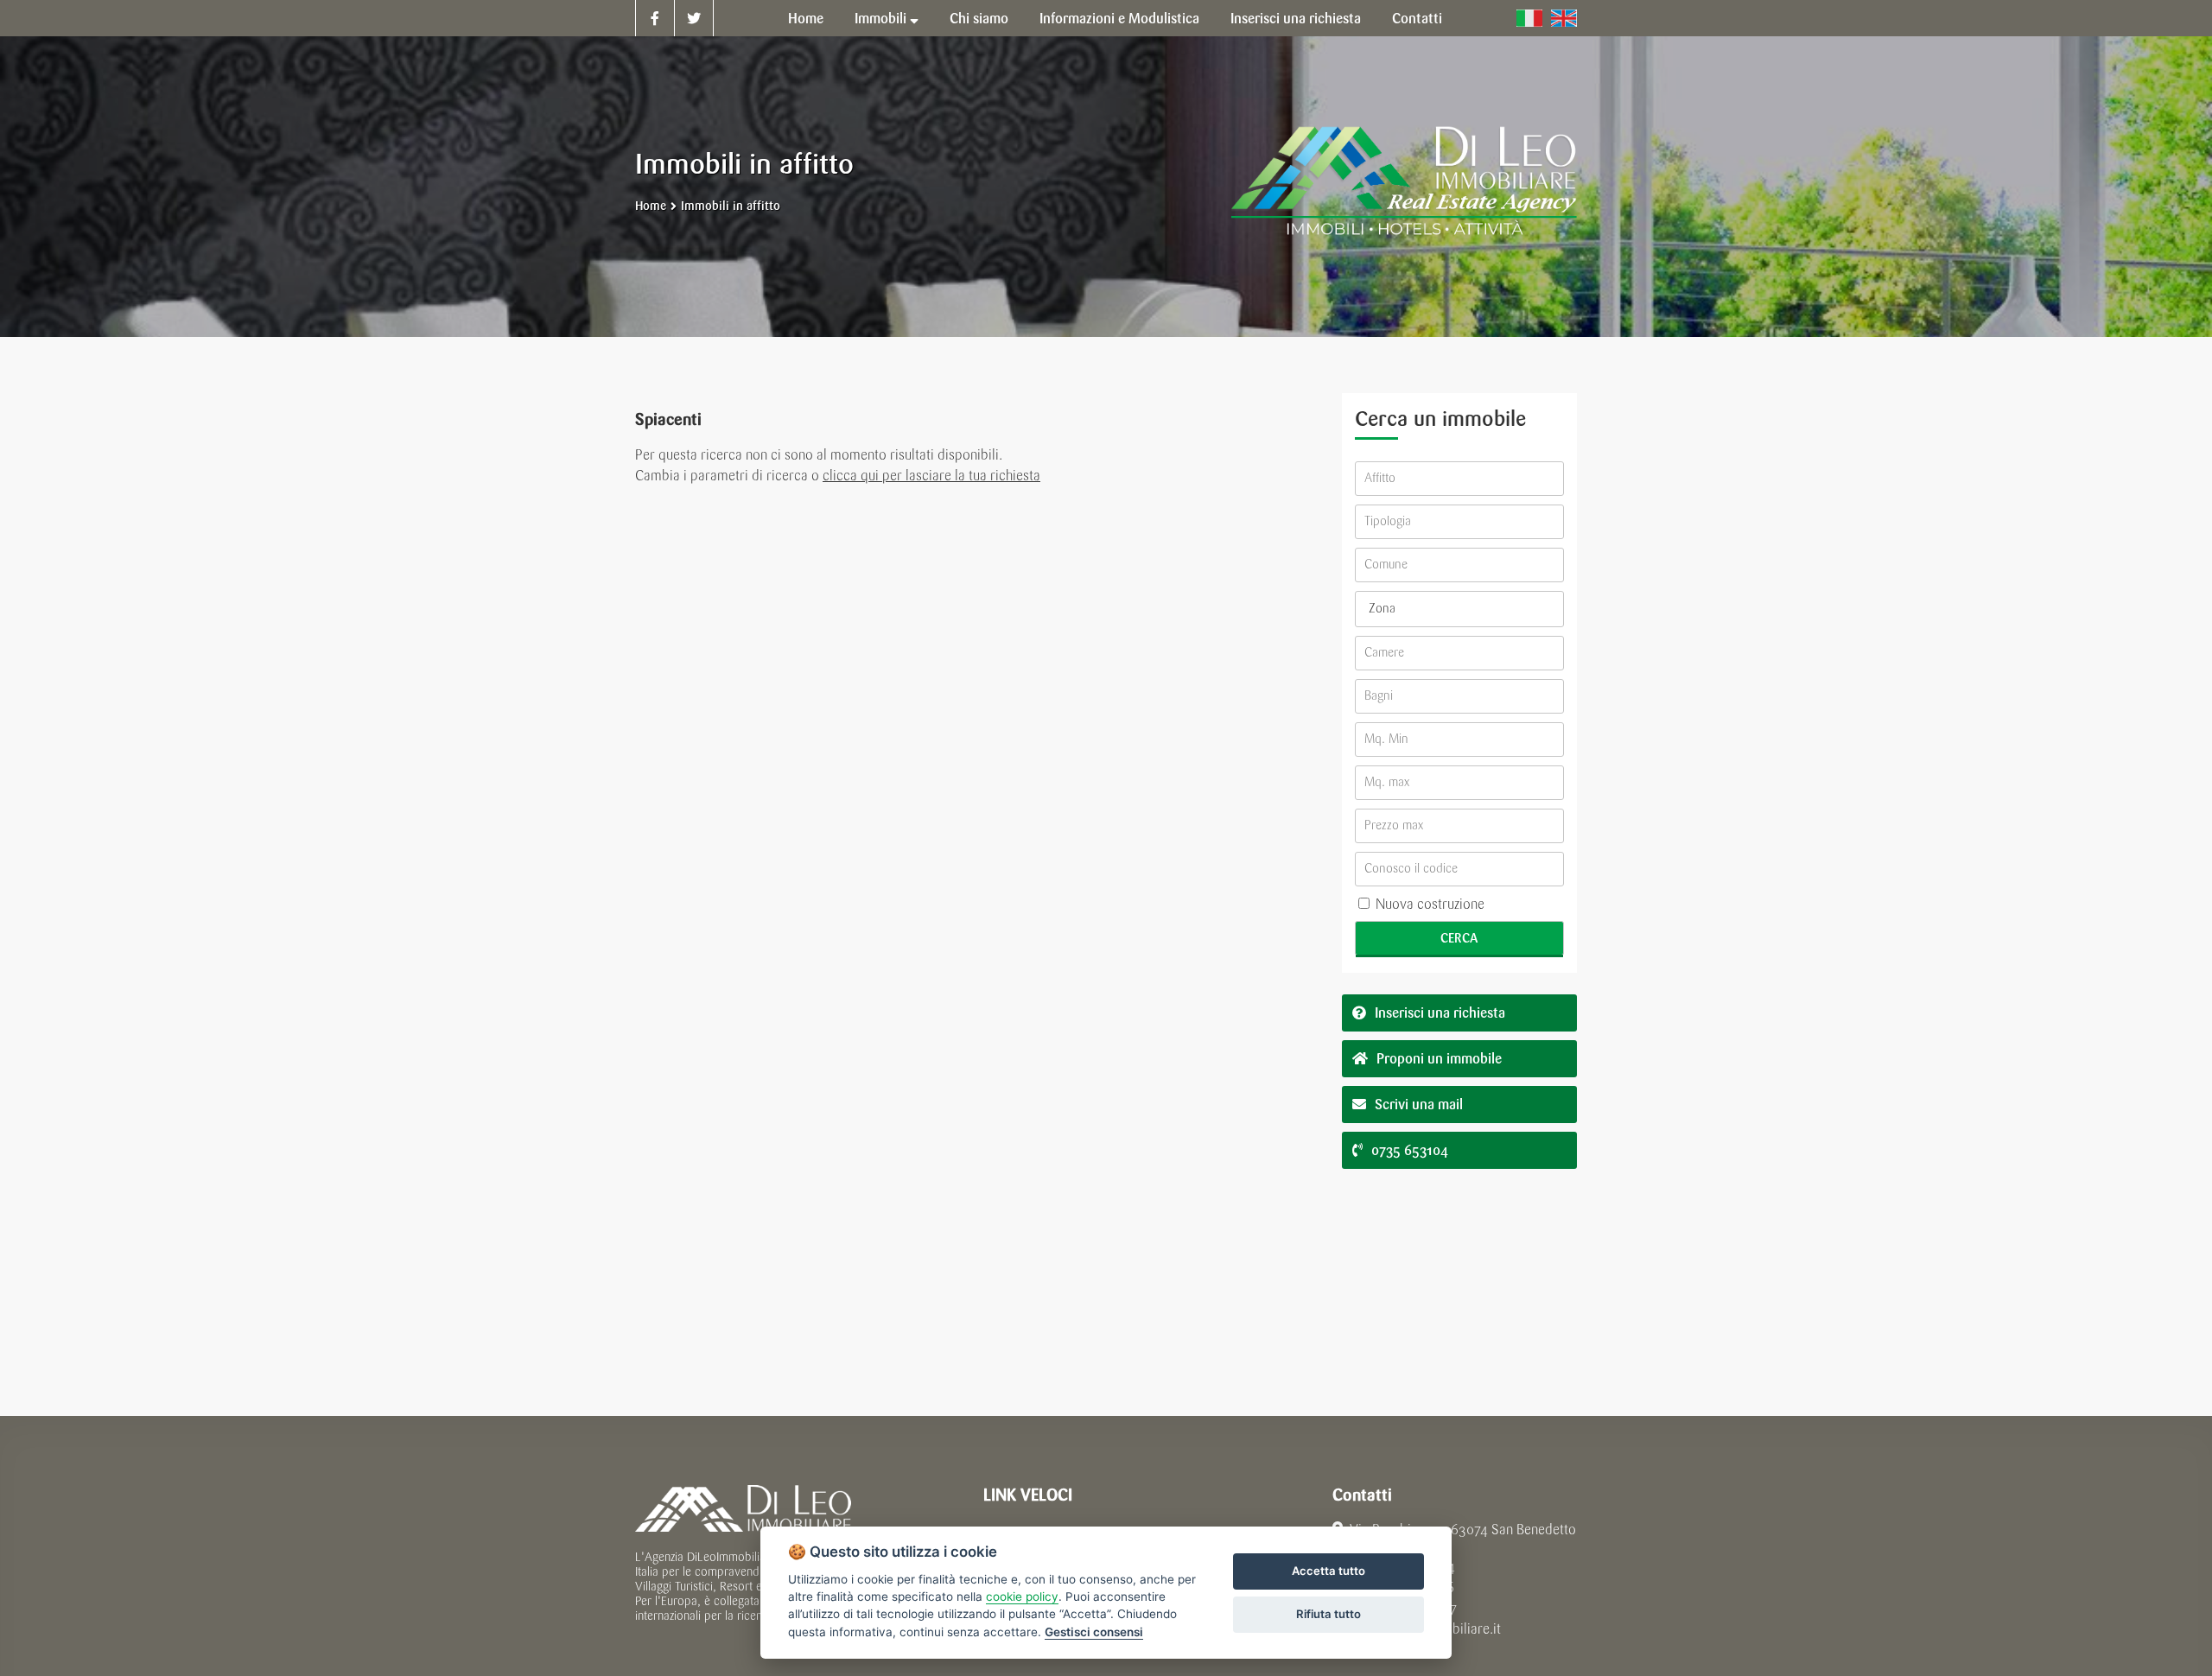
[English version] (1564, 18)
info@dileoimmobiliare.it (1427, 1629)
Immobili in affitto (731, 206)
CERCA (1459, 938)
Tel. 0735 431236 (1404, 1587)
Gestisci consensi (1094, 1632)
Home (651, 206)
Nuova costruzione (1428, 904)
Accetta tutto (1328, 1571)
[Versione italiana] (1529, 18)
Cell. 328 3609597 (1402, 1608)
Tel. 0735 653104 (1404, 1567)
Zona (1382, 609)
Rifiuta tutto (1328, 1614)
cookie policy (1022, 1597)
